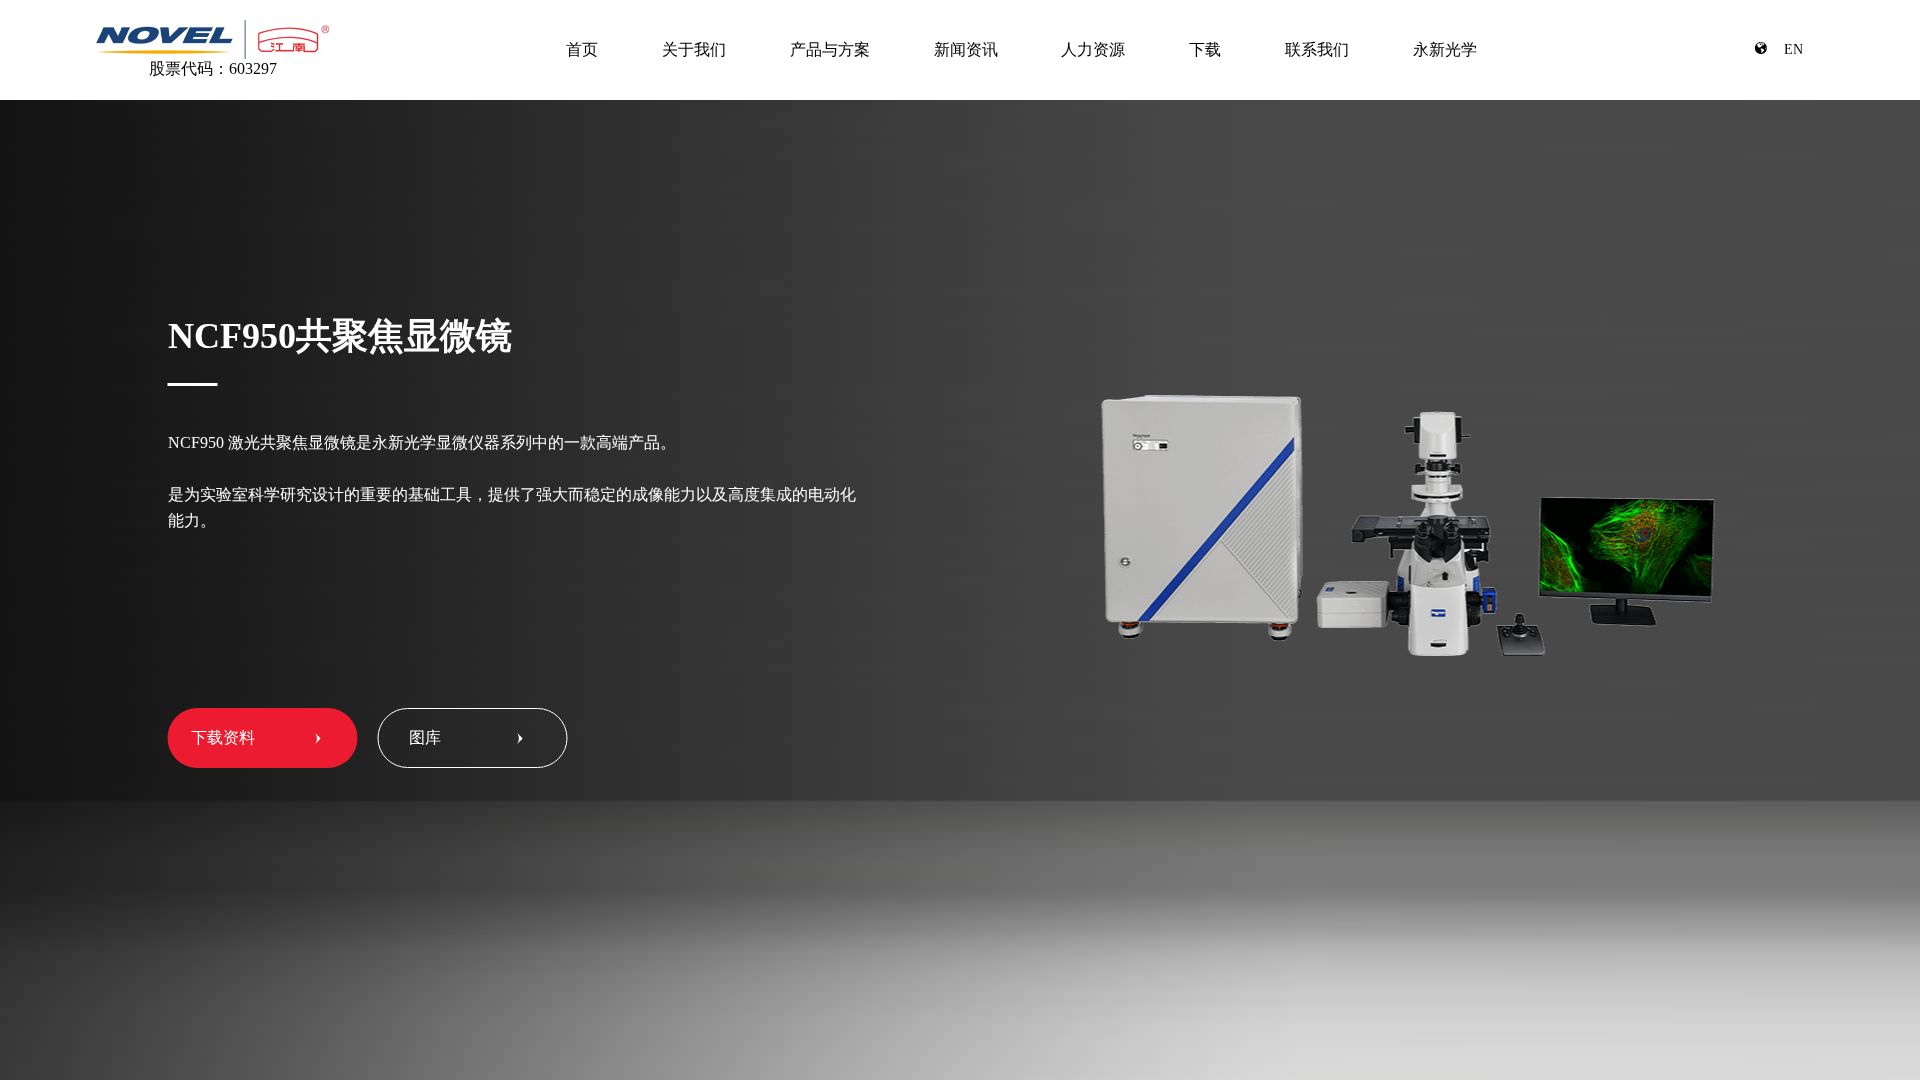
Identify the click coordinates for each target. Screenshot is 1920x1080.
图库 (425, 737)
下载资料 (223, 737)
